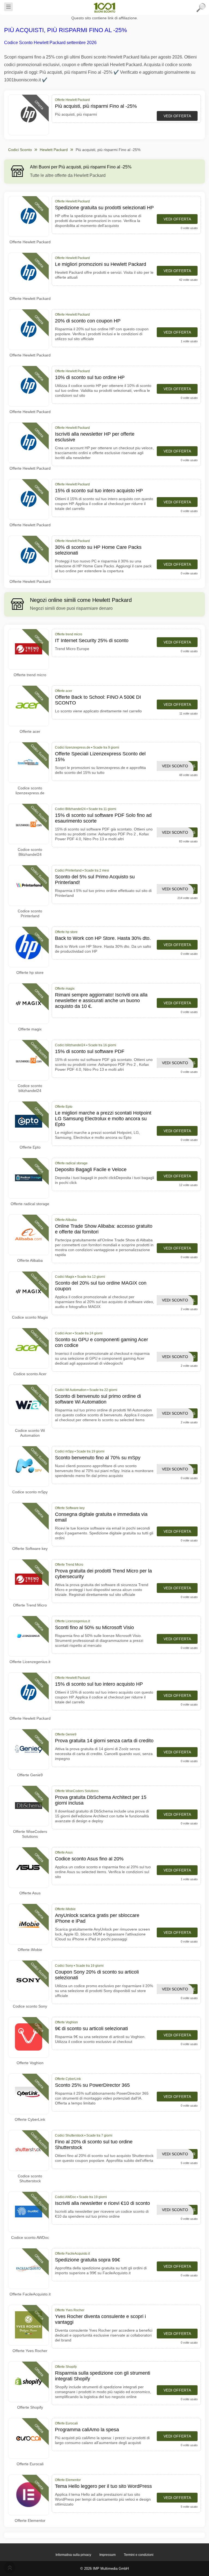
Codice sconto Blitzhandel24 (30, 852)
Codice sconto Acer (30, 1374)
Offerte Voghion (30, 2063)
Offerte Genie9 (30, 1775)
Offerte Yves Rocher (30, 2351)
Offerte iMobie (30, 1950)
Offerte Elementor (30, 2520)
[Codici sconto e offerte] (104, 8)
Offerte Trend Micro (30, 1605)
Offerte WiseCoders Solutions (30, 1834)
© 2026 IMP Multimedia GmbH (104, 2569)
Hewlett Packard (54, 150)
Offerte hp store (30, 972)
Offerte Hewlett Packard (30, 242)
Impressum (107, 2555)
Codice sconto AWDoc (30, 2238)
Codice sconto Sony (30, 2006)
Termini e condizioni (139, 2555)
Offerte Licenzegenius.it (30, 1662)
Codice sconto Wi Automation (30, 1433)
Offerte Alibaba (30, 1260)
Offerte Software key (30, 1549)
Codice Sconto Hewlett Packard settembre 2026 (50, 43)
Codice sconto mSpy (30, 1492)
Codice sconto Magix (30, 1317)
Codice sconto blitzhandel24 (30, 1088)
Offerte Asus (30, 1893)
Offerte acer (30, 731)
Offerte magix (30, 1029)
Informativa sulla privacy (73, 2555)
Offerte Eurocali (30, 2464)
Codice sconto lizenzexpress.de (30, 790)
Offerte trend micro (30, 675)
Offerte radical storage (30, 1204)
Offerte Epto (30, 1147)
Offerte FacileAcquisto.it (30, 2294)
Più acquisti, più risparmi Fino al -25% (66, 30)
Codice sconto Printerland (30, 913)
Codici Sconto (20, 150)
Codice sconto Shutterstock (30, 2178)
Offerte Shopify (30, 2407)
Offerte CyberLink (30, 2119)
